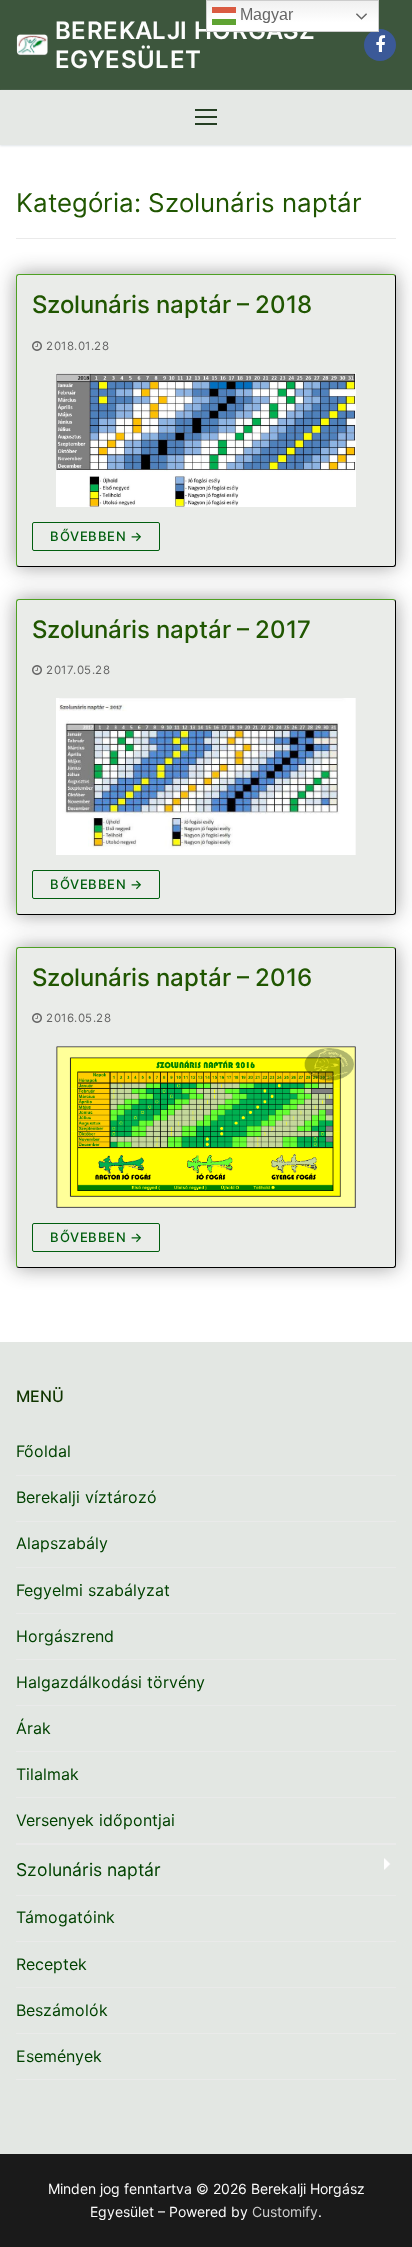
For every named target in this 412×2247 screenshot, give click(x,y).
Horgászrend (65, 1636)
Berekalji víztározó (86, 1497)
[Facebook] (380, 45)
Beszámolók (62, 2010)
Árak (33, 1728)
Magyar (264, 14)
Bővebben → (96, 536)
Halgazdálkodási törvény (110, 1682)
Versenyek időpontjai (95, 1820)
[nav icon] (206, 118)
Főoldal (43, 1451)
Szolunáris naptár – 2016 (172, 977)
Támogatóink (65, 1917)
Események (59, 2056)
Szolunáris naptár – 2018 (172, 304)
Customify (285, 2211)
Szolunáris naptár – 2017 (171, 629)
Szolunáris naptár (88, 1869)
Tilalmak (47, 1774)
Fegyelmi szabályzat (93, 1590)
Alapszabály (62, 1543)
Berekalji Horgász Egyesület (185, 45)
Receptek (51, 1964)
